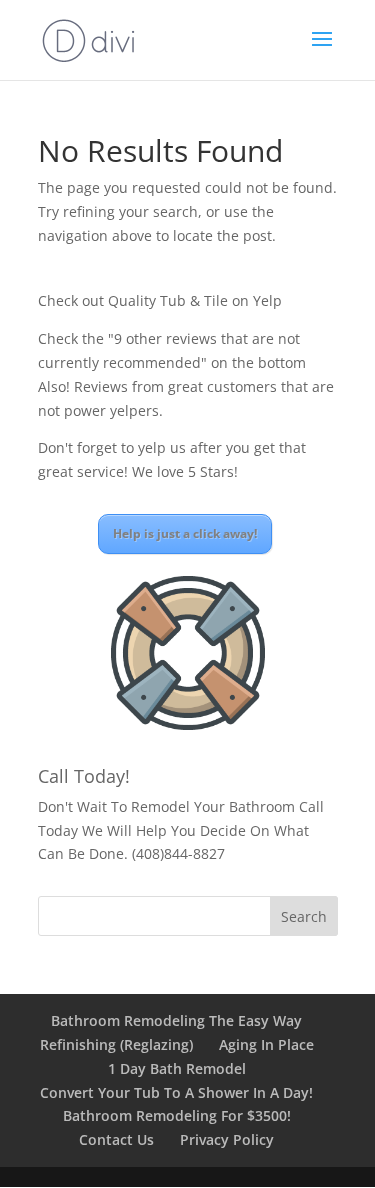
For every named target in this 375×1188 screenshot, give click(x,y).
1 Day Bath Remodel (177, 1068)
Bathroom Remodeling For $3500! (177, 1115)
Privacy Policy (227, 1139)
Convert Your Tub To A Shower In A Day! (176, 1092)
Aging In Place (266, 1044)
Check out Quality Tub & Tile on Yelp (160, 300)
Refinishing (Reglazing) (116, 1044)
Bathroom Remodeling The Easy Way (176, 1020)
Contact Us (116, 1139)
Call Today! (84, 776)
